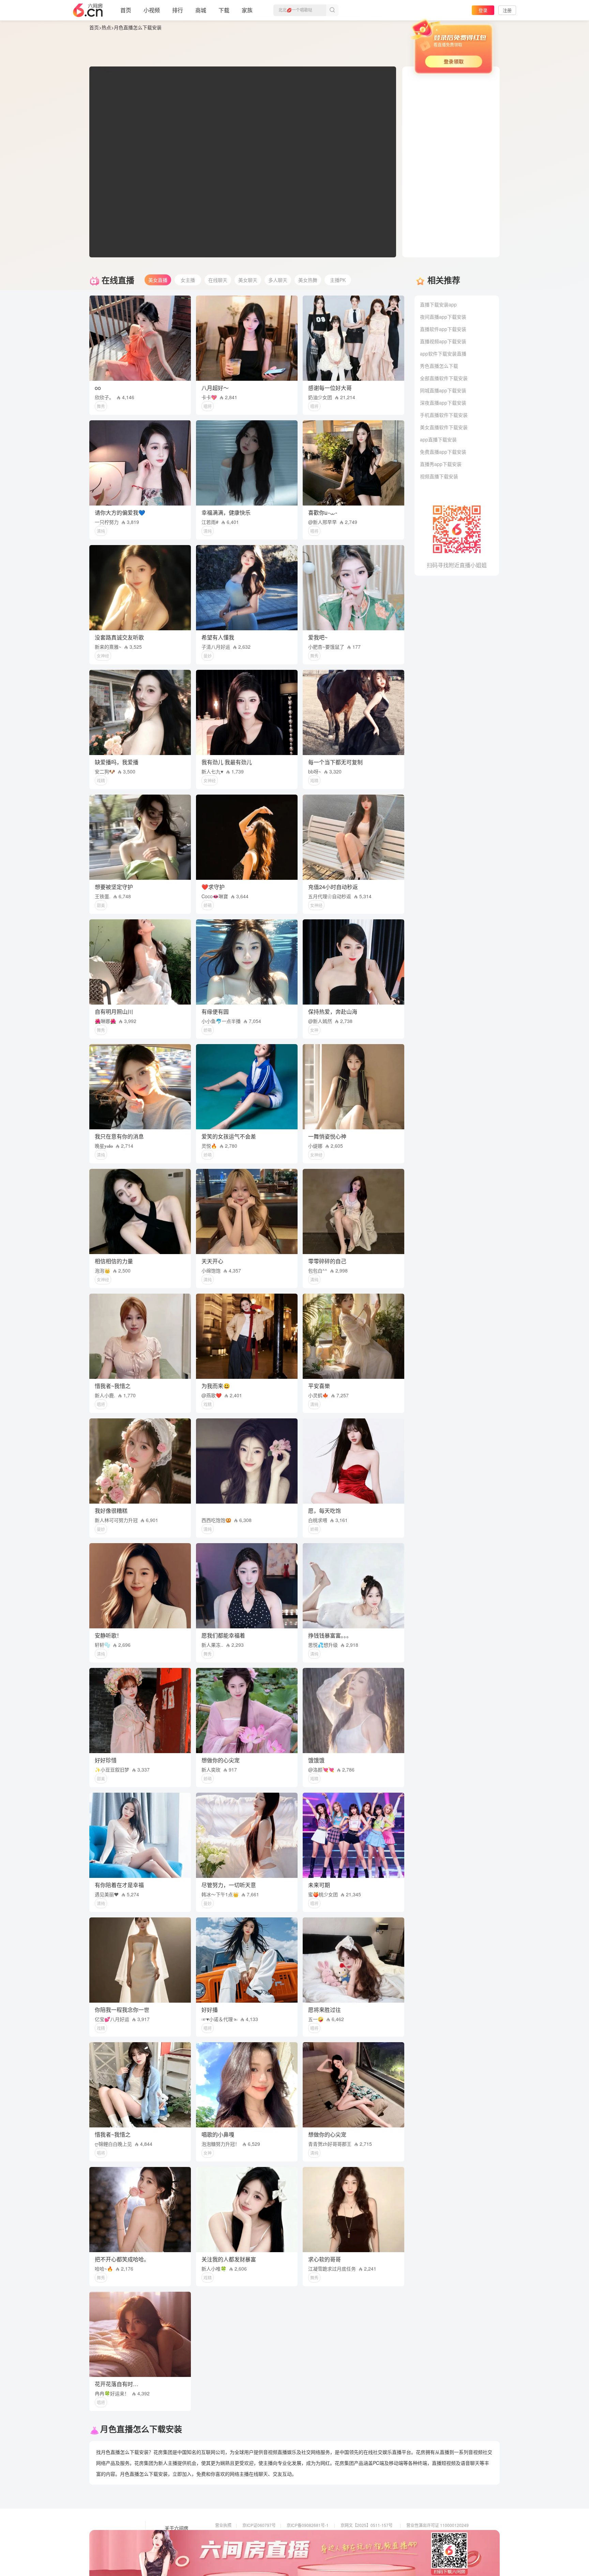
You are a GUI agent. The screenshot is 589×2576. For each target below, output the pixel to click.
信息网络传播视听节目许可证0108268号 (252, 2535)
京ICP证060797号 (259, 2525)
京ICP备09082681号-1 (308, 2525)
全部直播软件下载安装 (444, 378)
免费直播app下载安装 (443, 452)
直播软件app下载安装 (443, 329)
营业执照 (223, 2525)
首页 (126, 10)
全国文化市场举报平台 (307, 2544)
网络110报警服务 (231, 2544)
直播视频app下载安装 (443, 341)
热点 (106, 27)
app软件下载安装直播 (443, 353)
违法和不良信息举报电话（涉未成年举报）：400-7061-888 (268, 2554)
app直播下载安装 (438, 439)
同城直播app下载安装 (443, 390)
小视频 (152, 10)
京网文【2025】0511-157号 (367, 2525)
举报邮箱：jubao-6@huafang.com (372, 2544)
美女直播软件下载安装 (444, 427)
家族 (247, 10)
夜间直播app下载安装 (443, 317)
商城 (201, 10)
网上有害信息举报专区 (427, 2535)
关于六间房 (177, 2528)
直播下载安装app (438, 304)
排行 (178, 10)
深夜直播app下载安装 (443, 403)
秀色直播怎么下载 (439, 366)
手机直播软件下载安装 (444, 415)
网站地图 (174, 2547)
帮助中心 (174, 2557)
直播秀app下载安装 (441, 464)
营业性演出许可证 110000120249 (437, 2525)
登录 (483, 10)
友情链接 (174, 2538)
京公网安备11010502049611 (367, 2535)
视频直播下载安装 (439, 476)
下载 (224, 10)
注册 (507, 10)
